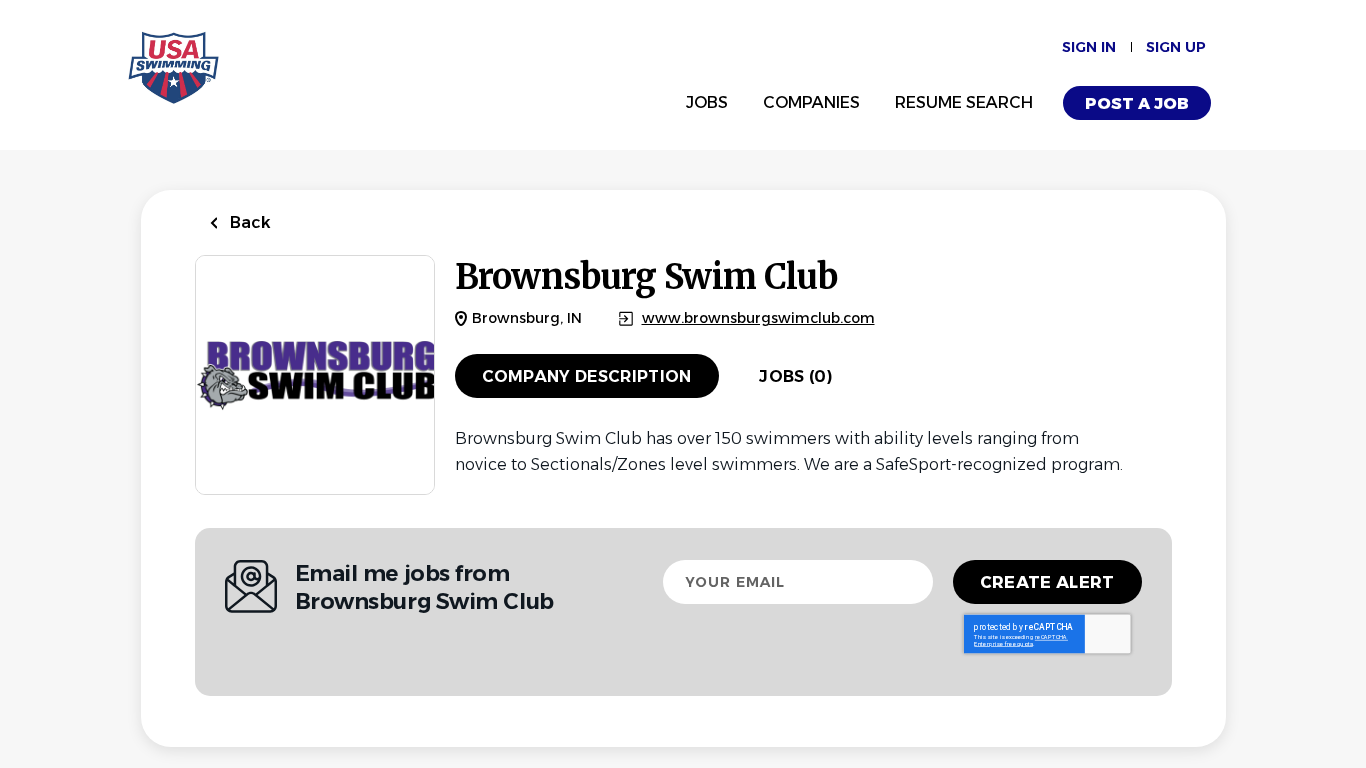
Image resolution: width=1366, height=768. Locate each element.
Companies (811, 102)
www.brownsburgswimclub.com (758, 318)
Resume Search (964, 102)
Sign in (1089, 47)
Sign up (1176, 47)
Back (248, 222)
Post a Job (1137, 103)
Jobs (707, 102)
